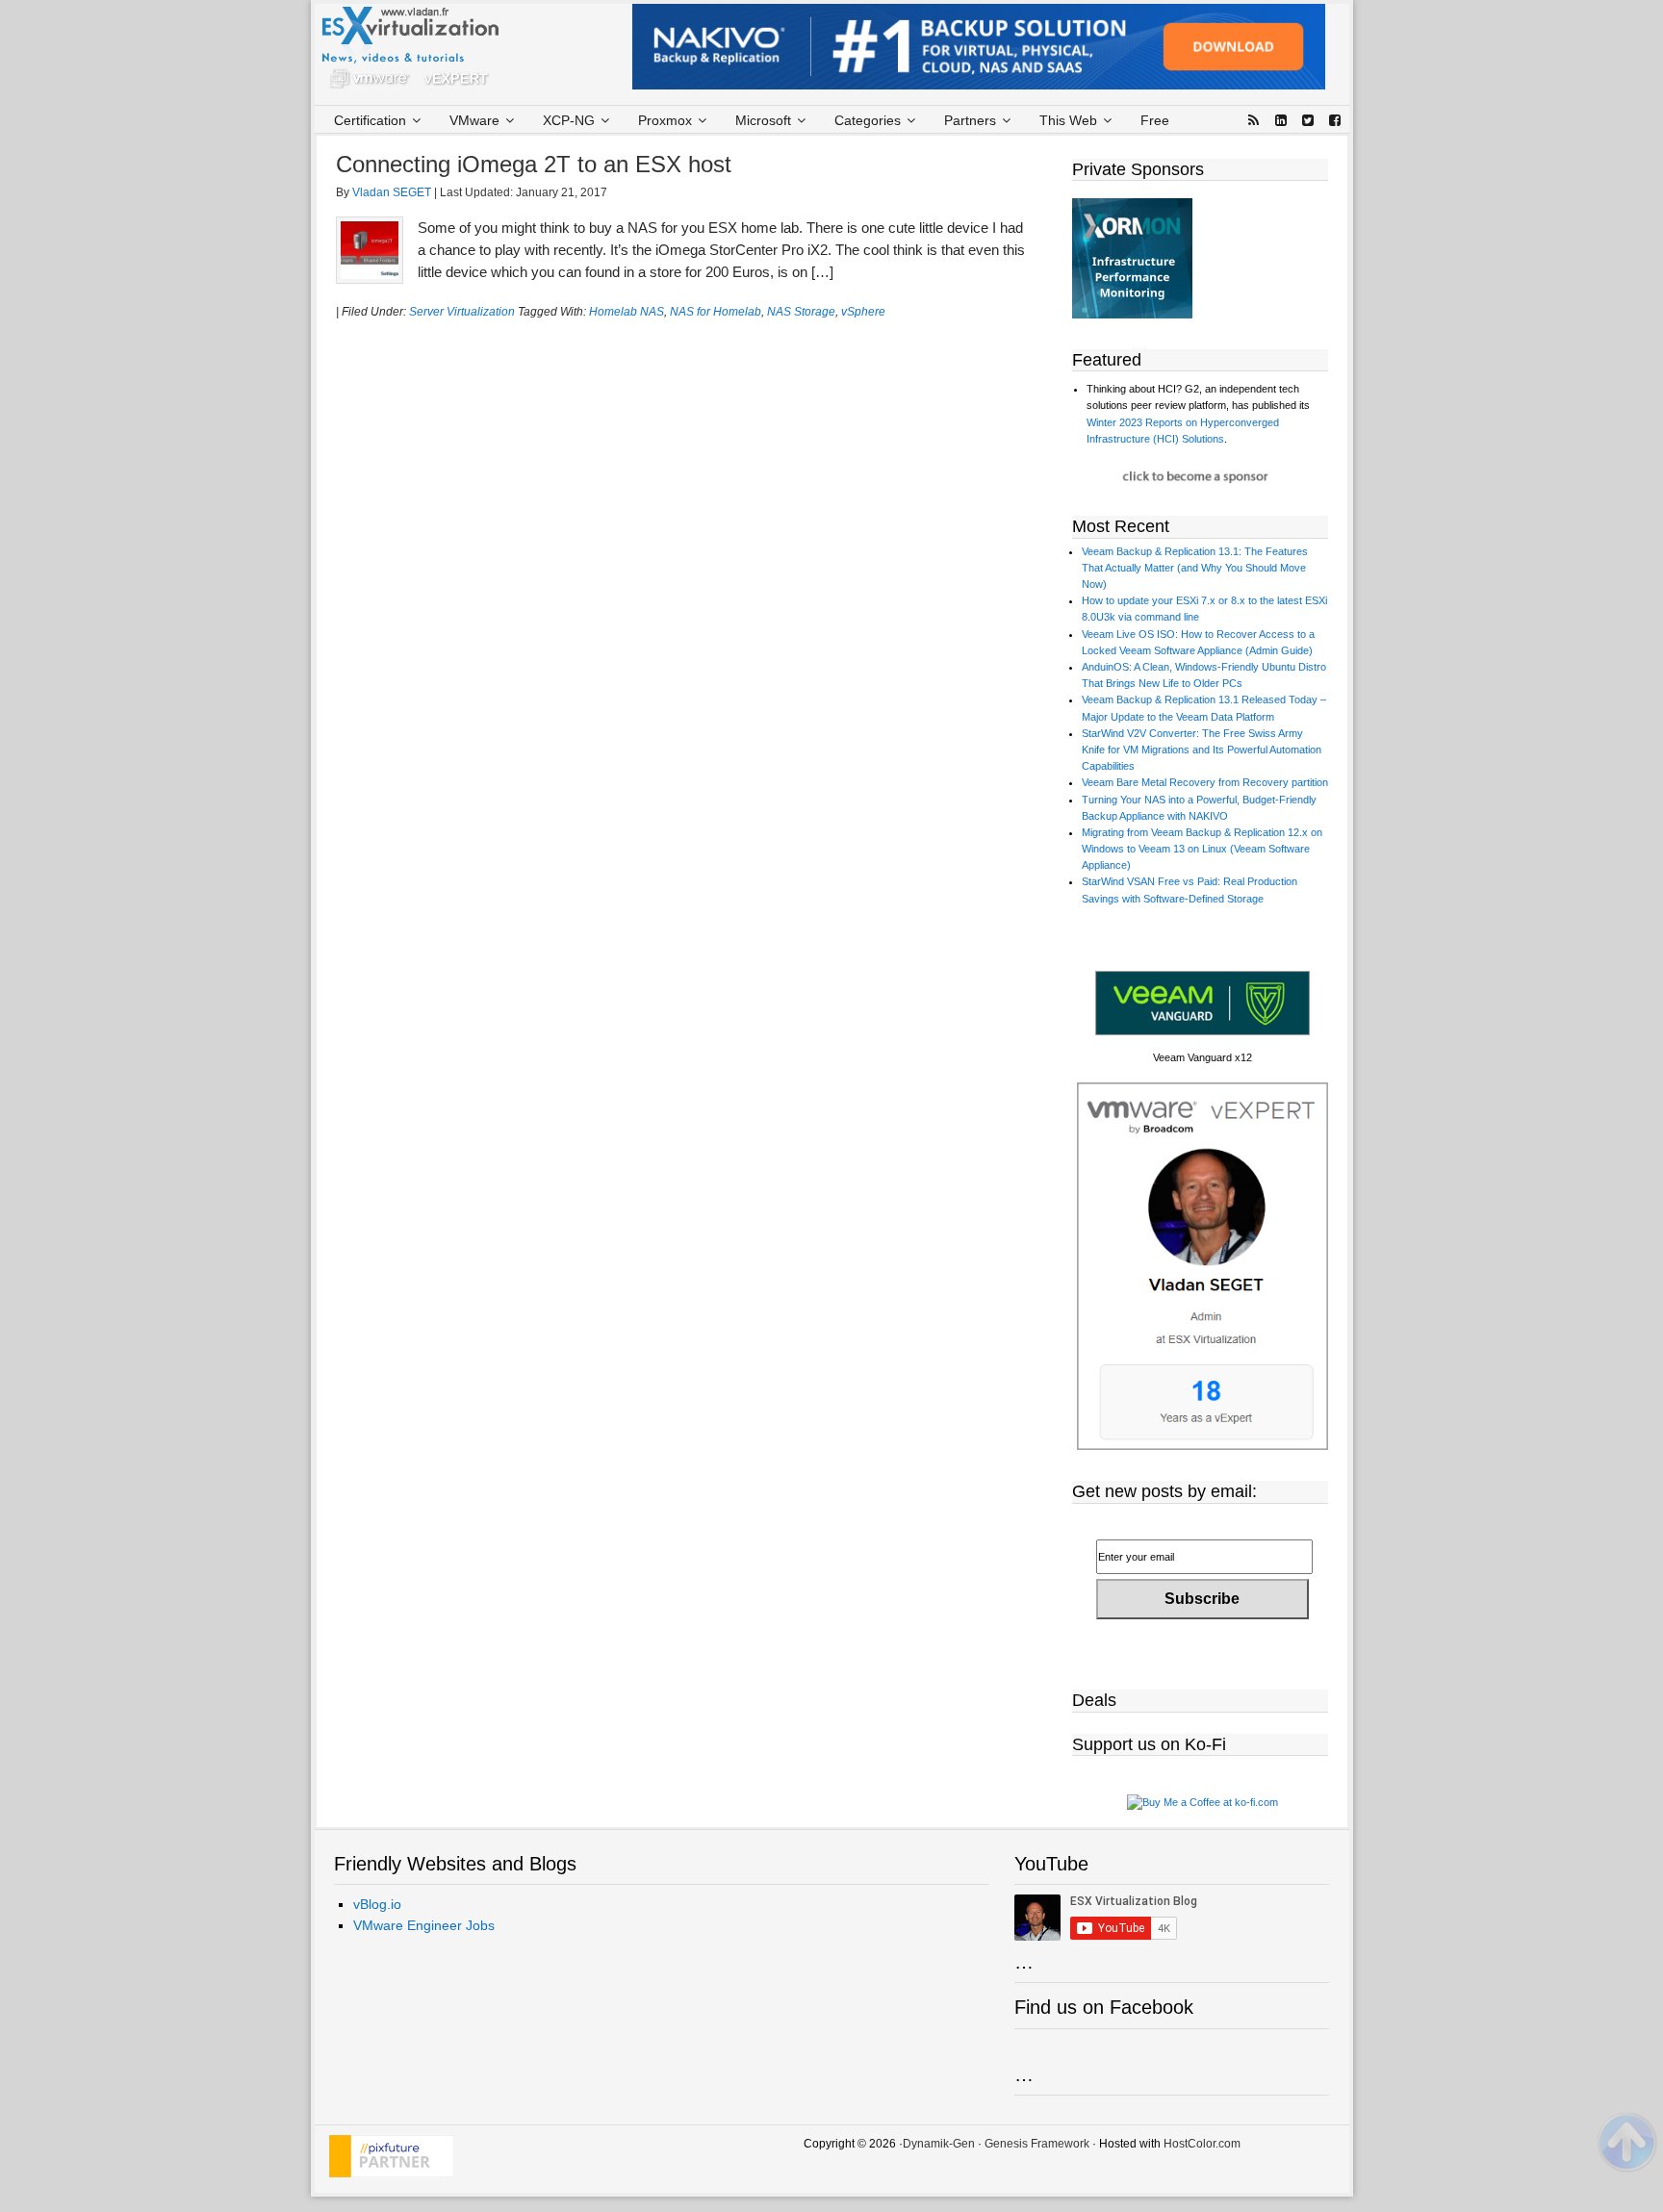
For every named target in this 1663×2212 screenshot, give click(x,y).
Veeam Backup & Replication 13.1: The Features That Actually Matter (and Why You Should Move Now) (1195, 568)
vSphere (863, 312)
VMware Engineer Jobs (424, 1925)
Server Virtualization (462, 312)
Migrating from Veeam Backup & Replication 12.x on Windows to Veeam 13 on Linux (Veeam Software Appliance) (1202, 849)
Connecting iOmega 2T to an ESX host (534, 164)
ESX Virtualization (418, 52)
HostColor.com (1202, 2144)
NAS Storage (801, 312)
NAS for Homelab (716, 312)
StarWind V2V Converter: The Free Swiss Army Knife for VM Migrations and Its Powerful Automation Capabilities (1202, 750)
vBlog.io (377, 1904)
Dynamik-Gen (939, 2144)
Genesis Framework (1037, 2144)
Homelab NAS (627, 312)
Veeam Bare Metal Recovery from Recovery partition (1205, 782)
